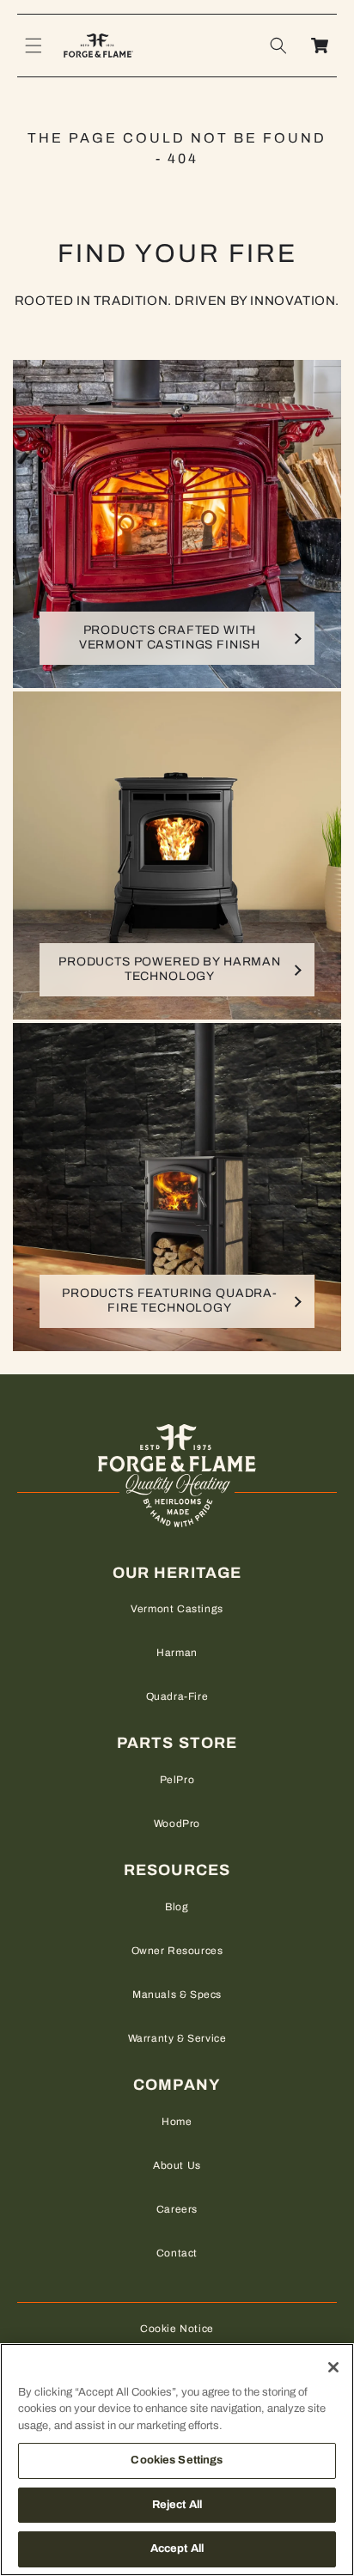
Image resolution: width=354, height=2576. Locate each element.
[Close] (333, 2367)
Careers (177, 2209)
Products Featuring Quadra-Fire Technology (170, 1300)
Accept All (177, 2549)
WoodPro (177, 1824)
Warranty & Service (177, 2038)
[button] (34, 46)
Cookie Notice (177, 2329)
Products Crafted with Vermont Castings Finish (170, 637)
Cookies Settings (177, 2460)
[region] (177, 2460)
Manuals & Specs (177, 1994)
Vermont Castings (177, 1609)
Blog (177, 1907)
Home (177, 2122)
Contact (177, 2253)
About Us (177, 2165)
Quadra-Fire (177, 1696)
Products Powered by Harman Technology (170, 969)
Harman (177, 1653)
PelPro (177, 1780)
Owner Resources (177, 1951)
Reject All (177, 2505)
